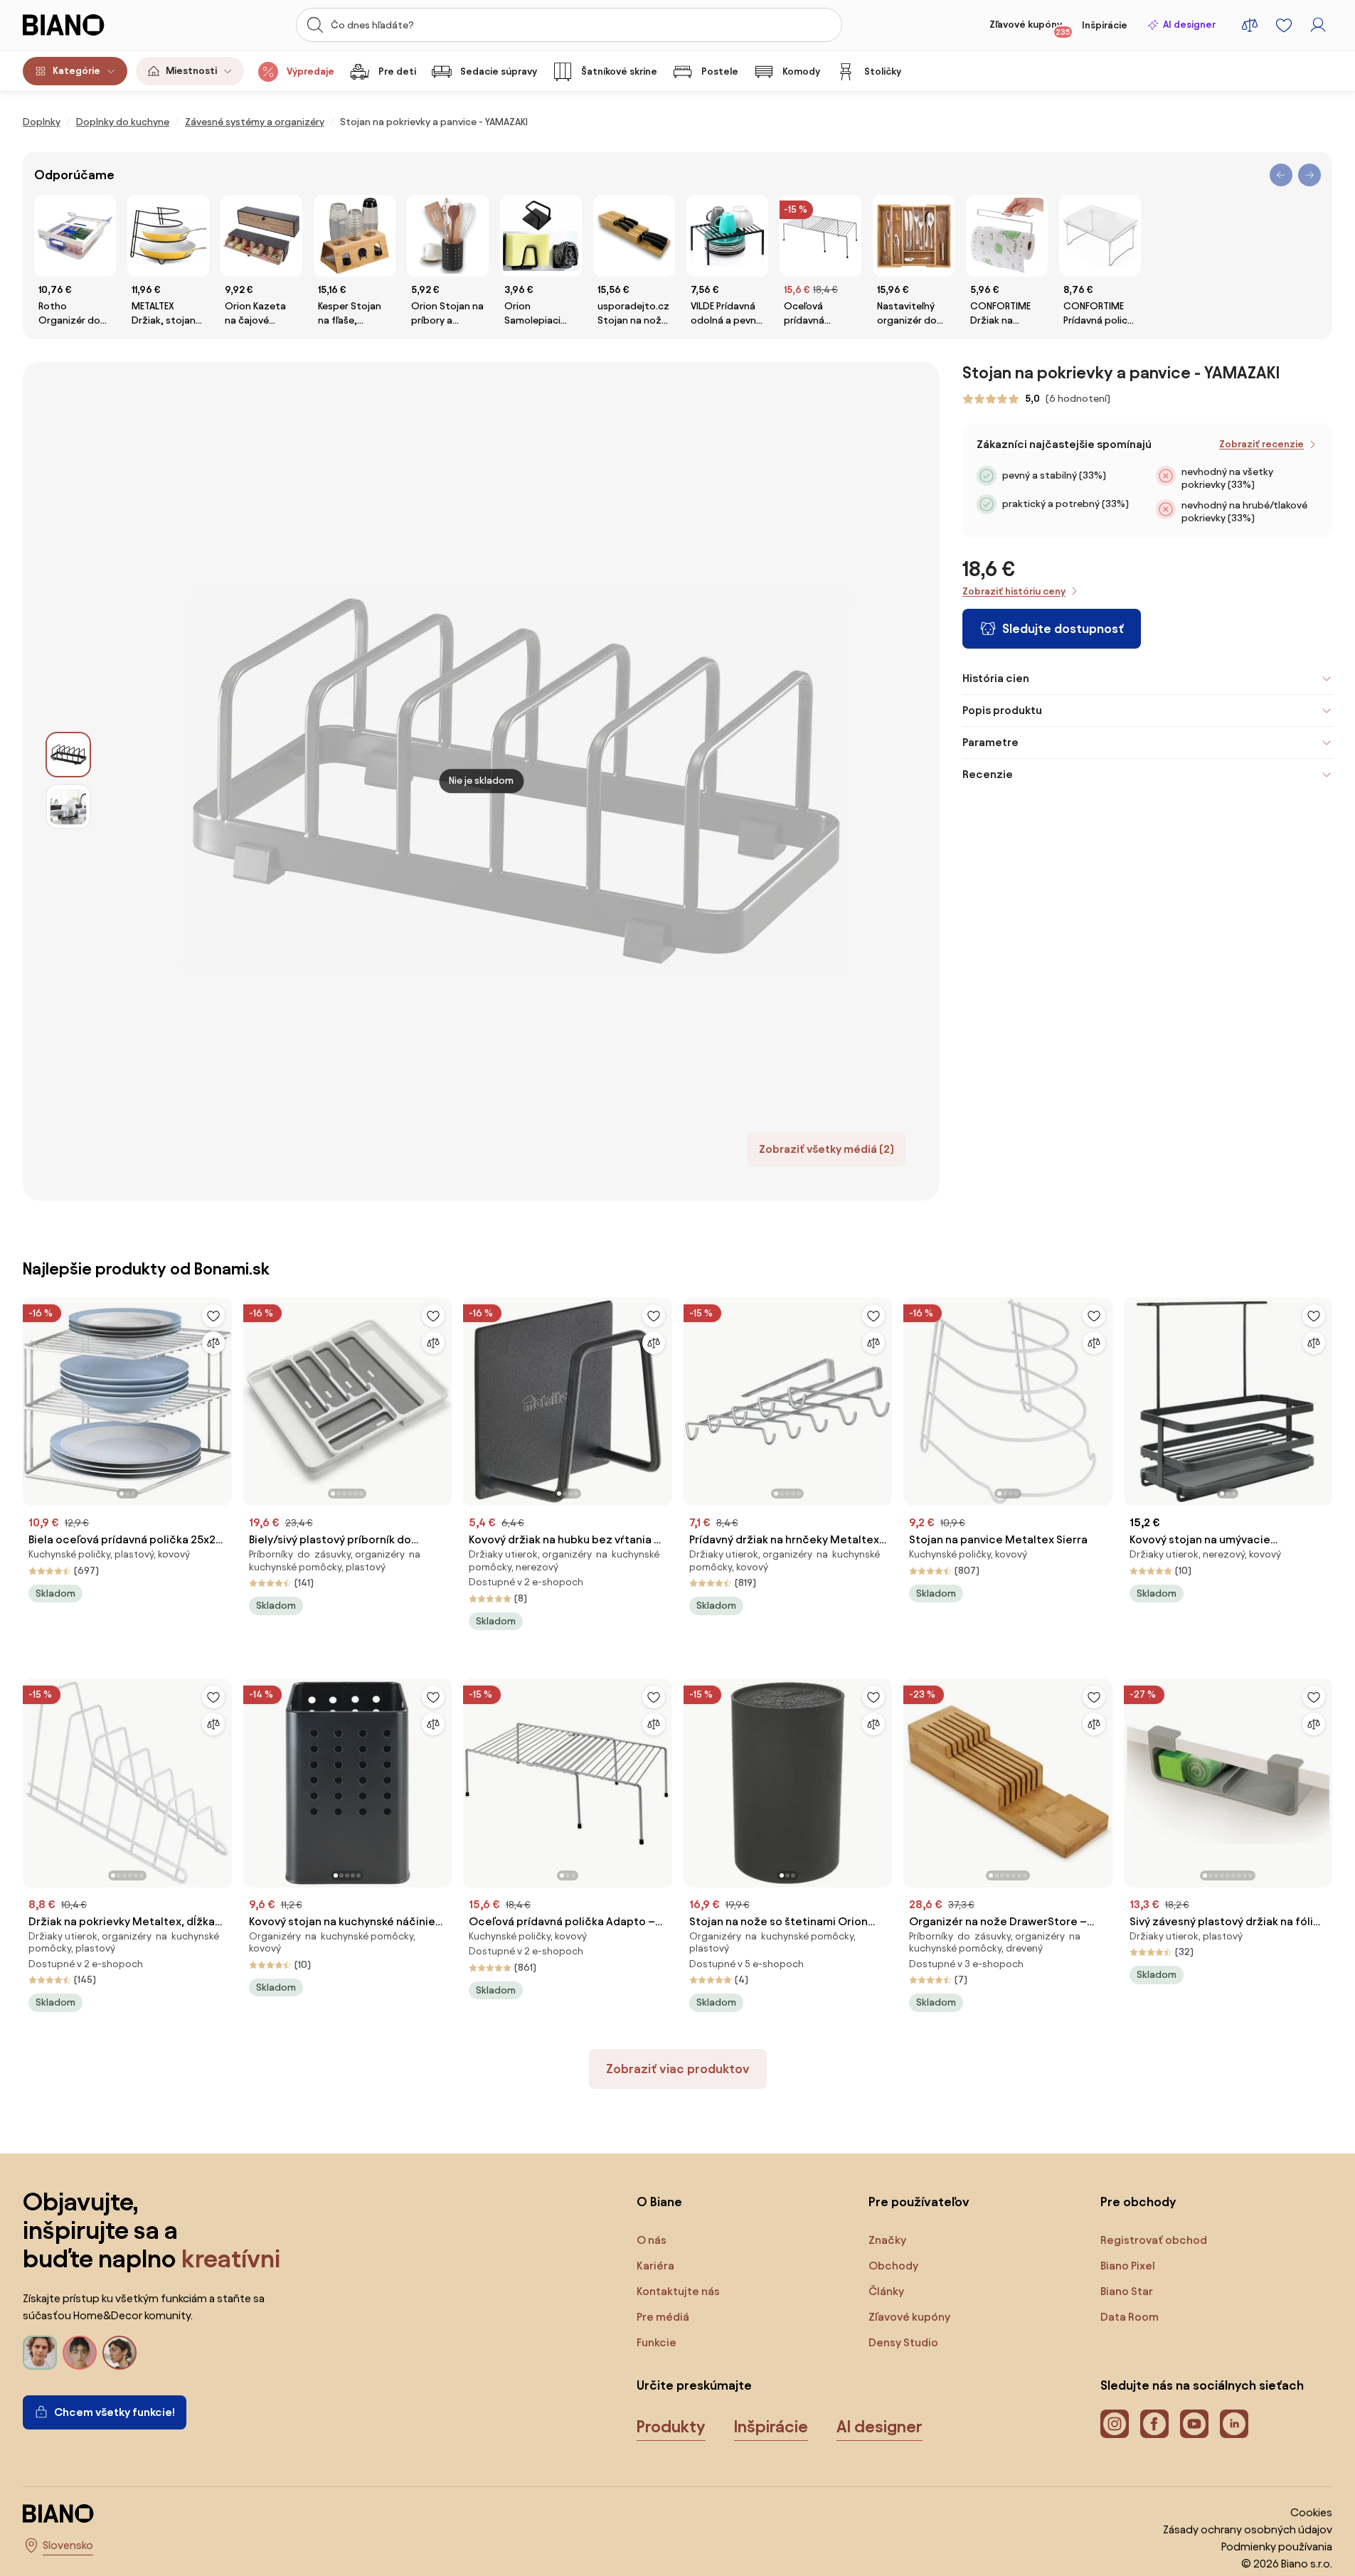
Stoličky (883, 71)
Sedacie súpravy (499, 71)
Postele (720, 71)
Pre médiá (663, 2317)
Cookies (1311, 2512)
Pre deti (397, 71)
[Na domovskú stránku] (90, 25)
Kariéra (655, 2266)
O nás (652, 2240)
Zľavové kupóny (1030, 28)
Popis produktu (1002, 710)
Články (886, 2291)
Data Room (1130, 2317)
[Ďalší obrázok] (220, 1397)
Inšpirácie (1105, 25)
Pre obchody (1138, 2202)
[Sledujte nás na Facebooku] (1154, 2424)
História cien (996, 678)
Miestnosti (191, 71)
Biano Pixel (1128, 2266)
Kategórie (76, 71)
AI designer (1189, 25)
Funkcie (657, 2342)
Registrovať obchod (1154, 2240)
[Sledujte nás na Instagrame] (1115, 2424)
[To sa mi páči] (213, 1316)
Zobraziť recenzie (1261, 444)
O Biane (659, 2202)
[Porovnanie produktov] (1250, 25)
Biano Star (1127, 2291)
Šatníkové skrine (619, 71)
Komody (801, 71)
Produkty (671, 2427)
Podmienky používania (1277, 2546)
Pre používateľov (919, 2202)
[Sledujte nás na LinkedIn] (1234, 2424)
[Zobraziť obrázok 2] (68, 807)
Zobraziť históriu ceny (1014, 591)
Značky (887, 2240)
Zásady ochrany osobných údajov (1248, 2529)
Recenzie (988, 774)
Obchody (893, 2266)
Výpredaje (310, 71)
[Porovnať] (213, 1343)
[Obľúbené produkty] (1284, 25)
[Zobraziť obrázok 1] (68, 755)
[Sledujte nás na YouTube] (1194, 2424)
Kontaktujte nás (678, 2291)
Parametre (990, 742)
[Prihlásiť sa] (1318, 25)
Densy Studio (903, 2342)
